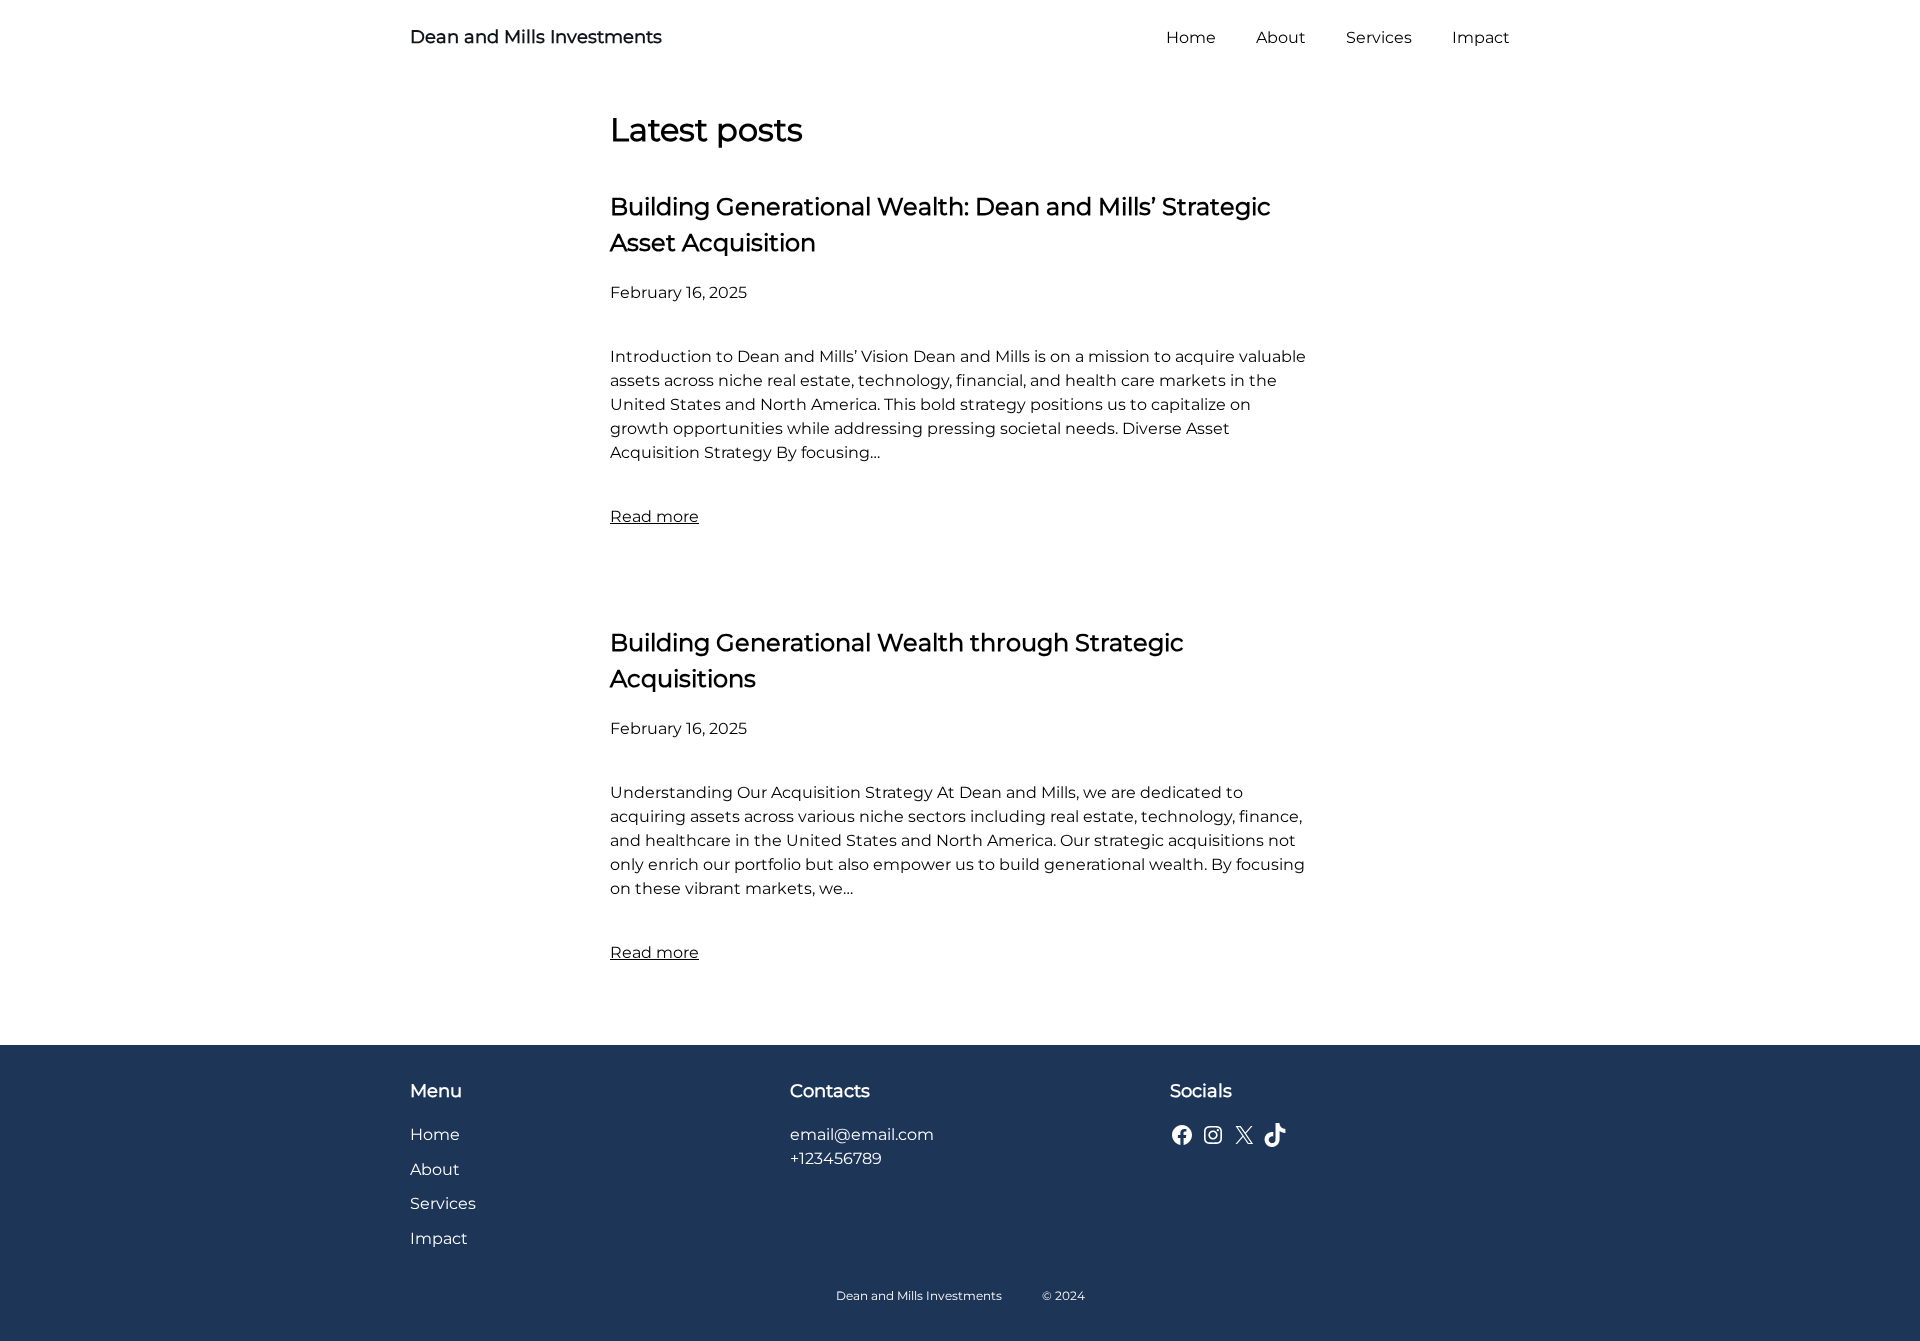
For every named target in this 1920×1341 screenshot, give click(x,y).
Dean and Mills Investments (536, 37)
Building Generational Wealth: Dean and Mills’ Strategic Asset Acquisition (940, 224)
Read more (654, 516)
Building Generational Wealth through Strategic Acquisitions (897, 660)
